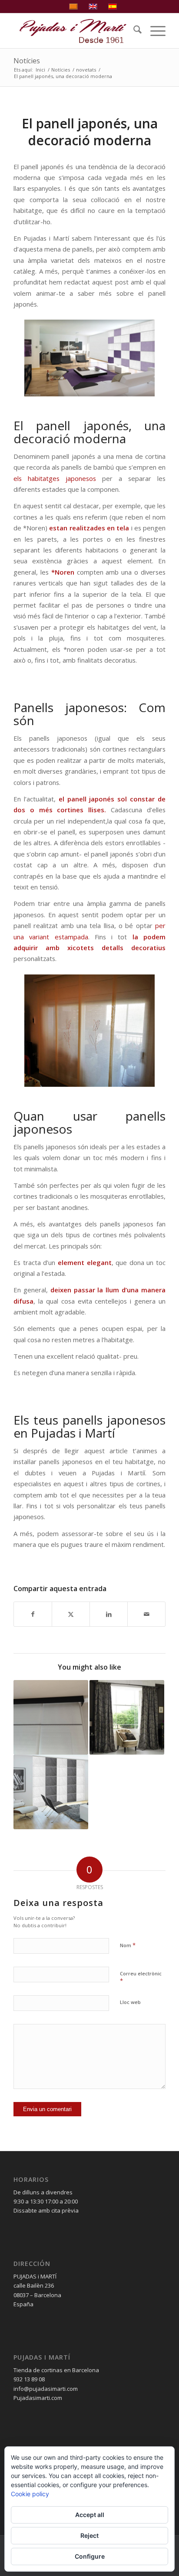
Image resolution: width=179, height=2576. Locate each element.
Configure (90, 2556)
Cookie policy (30, 2494)
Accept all (90, 2515)
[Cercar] (133, 31)
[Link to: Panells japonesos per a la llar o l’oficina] (51, 1792)
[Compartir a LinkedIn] (109, 1614)
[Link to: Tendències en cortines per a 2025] (51, 1717)
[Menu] (154, 31)
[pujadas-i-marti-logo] (74, 31)
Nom (128, 1945)
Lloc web (130, 2002)
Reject (89, 2535)
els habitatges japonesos (55, 478)
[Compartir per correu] (146, 1614)
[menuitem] (133, 31)
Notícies (27, 61)
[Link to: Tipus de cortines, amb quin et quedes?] (127, 1717)
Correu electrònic (141, 1978)
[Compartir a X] (71, 1614)
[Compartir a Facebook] (33, 1614)
